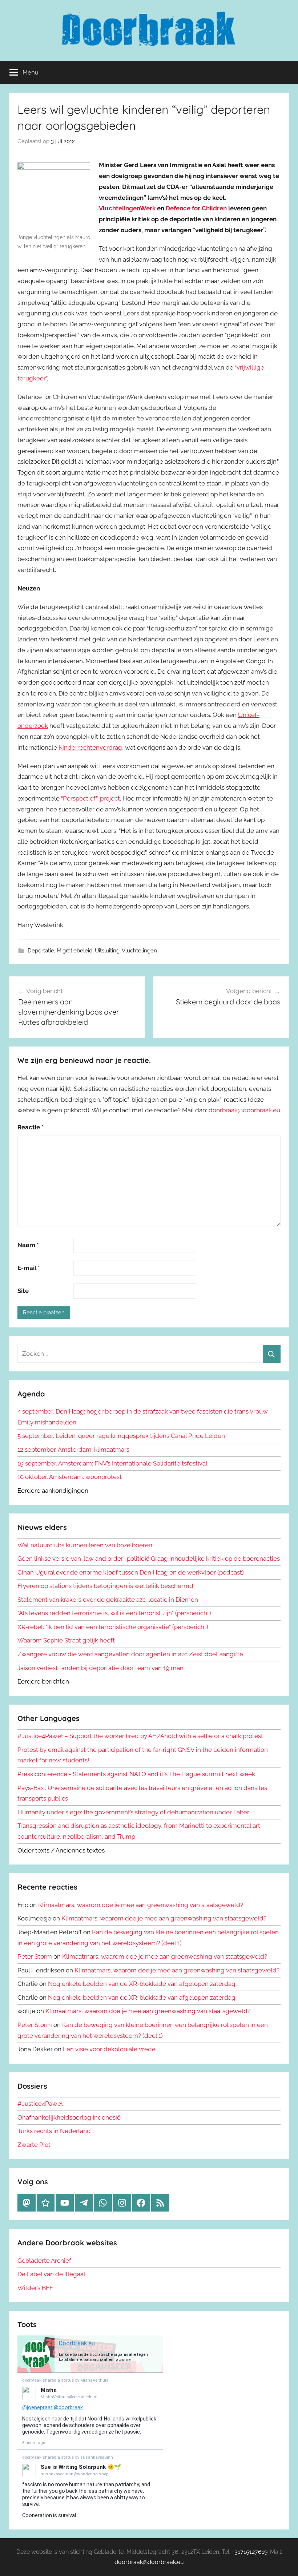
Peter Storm (35, 1956)
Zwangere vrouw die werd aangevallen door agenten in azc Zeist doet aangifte (130, 1654)
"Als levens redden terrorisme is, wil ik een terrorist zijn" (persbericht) (114, 1613)
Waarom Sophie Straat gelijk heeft (66, 1640)
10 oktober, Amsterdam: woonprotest (70, 1477)
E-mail (29, 1268)
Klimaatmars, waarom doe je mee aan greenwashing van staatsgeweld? (141, 1905)
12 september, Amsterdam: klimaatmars (73, 1450)
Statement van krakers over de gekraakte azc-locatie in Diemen (108, 1600)
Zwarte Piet (34, 2145)
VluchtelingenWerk (127, 208)
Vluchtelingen (139, 951)
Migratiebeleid (74, 951)
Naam (28, 1245)
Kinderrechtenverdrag (90, 747)
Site (23, 1291)
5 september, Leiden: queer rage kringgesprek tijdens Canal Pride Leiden (121, 1436)
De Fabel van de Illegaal (51, 2274)
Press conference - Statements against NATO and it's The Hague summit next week (136, 1774)
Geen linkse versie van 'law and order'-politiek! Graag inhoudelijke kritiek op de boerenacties (149, 1559)
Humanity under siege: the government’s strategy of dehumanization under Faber (133, 1812)
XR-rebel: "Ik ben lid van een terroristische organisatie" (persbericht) (113, 1627)
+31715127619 (250, 2552)
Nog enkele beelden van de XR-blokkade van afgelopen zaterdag (142, 1984)
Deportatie (41, 951)
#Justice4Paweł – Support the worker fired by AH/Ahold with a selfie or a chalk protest (140, 1736)
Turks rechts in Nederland (54, 2131)
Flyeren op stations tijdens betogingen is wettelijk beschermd (105, 1586)
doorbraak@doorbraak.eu (244, 1110)
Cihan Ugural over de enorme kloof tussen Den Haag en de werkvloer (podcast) (131, 1572)
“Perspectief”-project (90, 798)
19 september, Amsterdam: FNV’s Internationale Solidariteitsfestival (112, 1463)
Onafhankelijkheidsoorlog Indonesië (69, 2117)
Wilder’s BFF (35, 2288)
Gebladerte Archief (44, 2261)
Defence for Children (196, 208)
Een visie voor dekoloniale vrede (109, 2049)
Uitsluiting (107, 951)
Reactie (31, 1127)
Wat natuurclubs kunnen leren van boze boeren (85, 1545)
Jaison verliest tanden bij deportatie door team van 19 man (100, 1668)
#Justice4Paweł (40, 2104)
